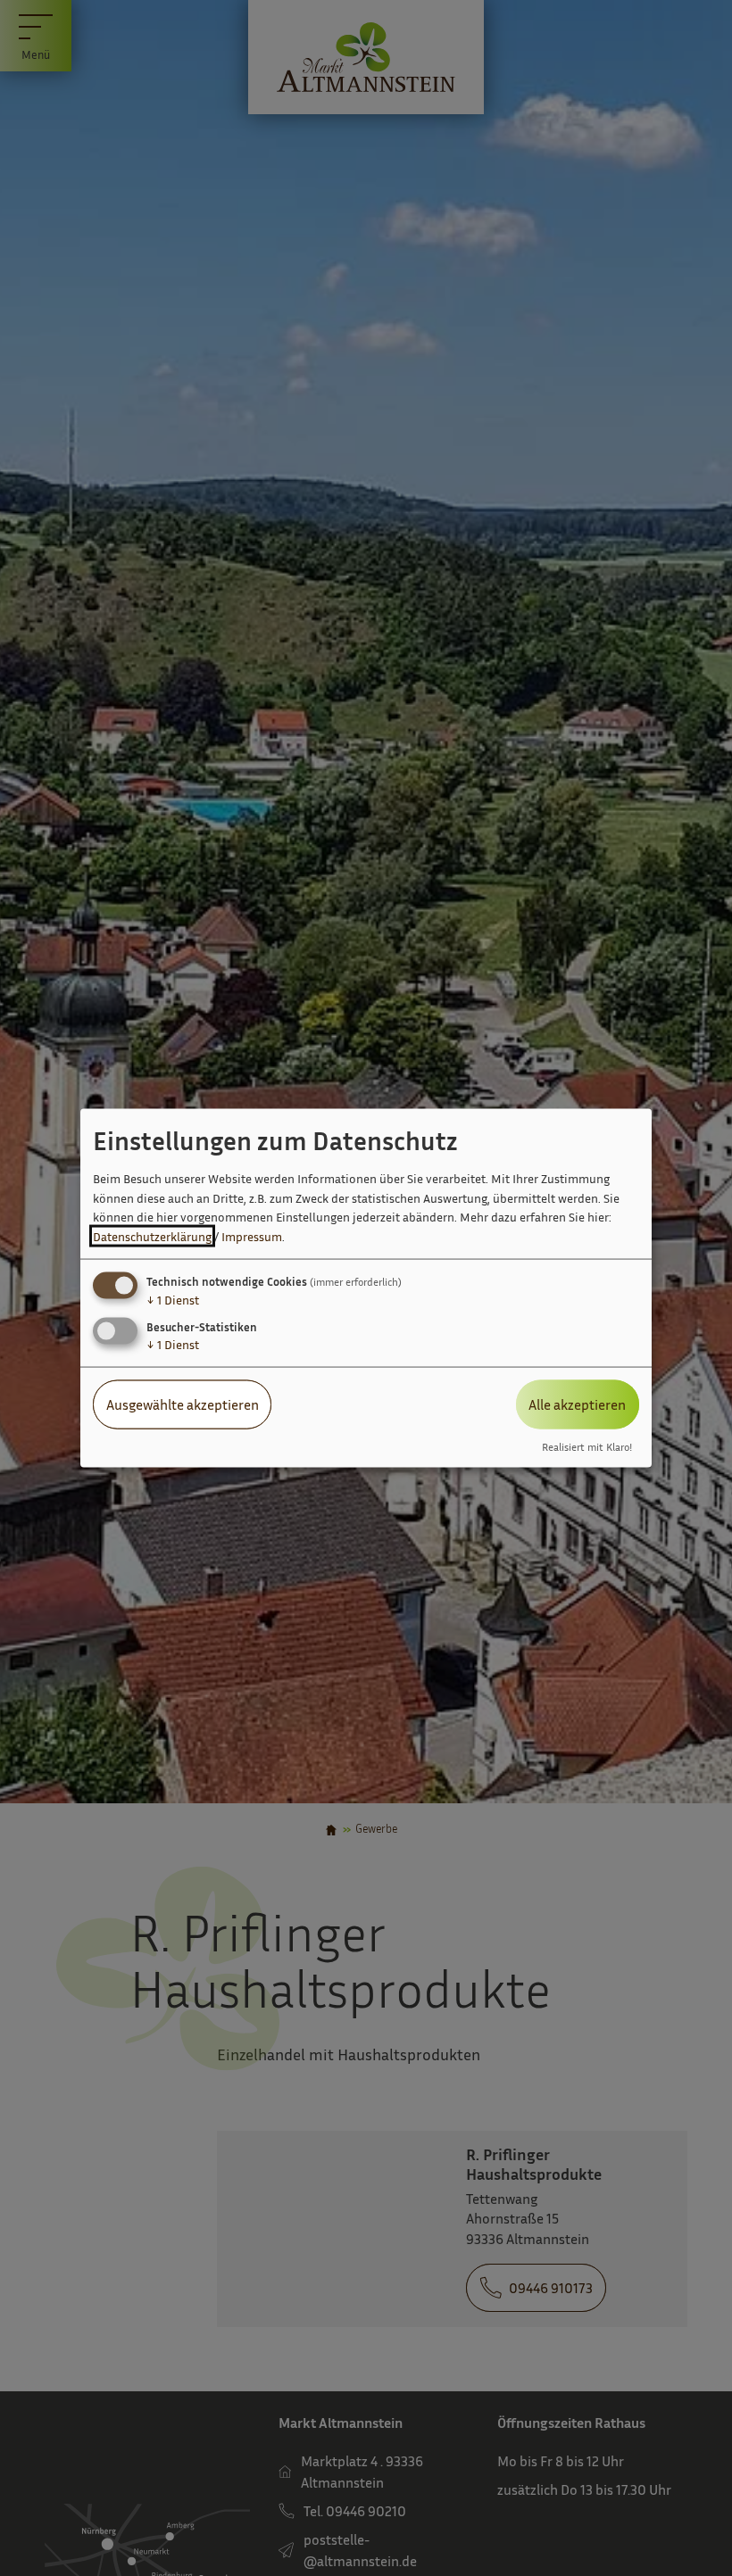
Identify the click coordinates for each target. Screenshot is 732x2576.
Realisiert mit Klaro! (587, 1446)
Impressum (252, 1236)
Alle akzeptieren (577, 1404)
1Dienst (173, 1300)
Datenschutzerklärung (152, 1236)
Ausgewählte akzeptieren (183, 1404)
